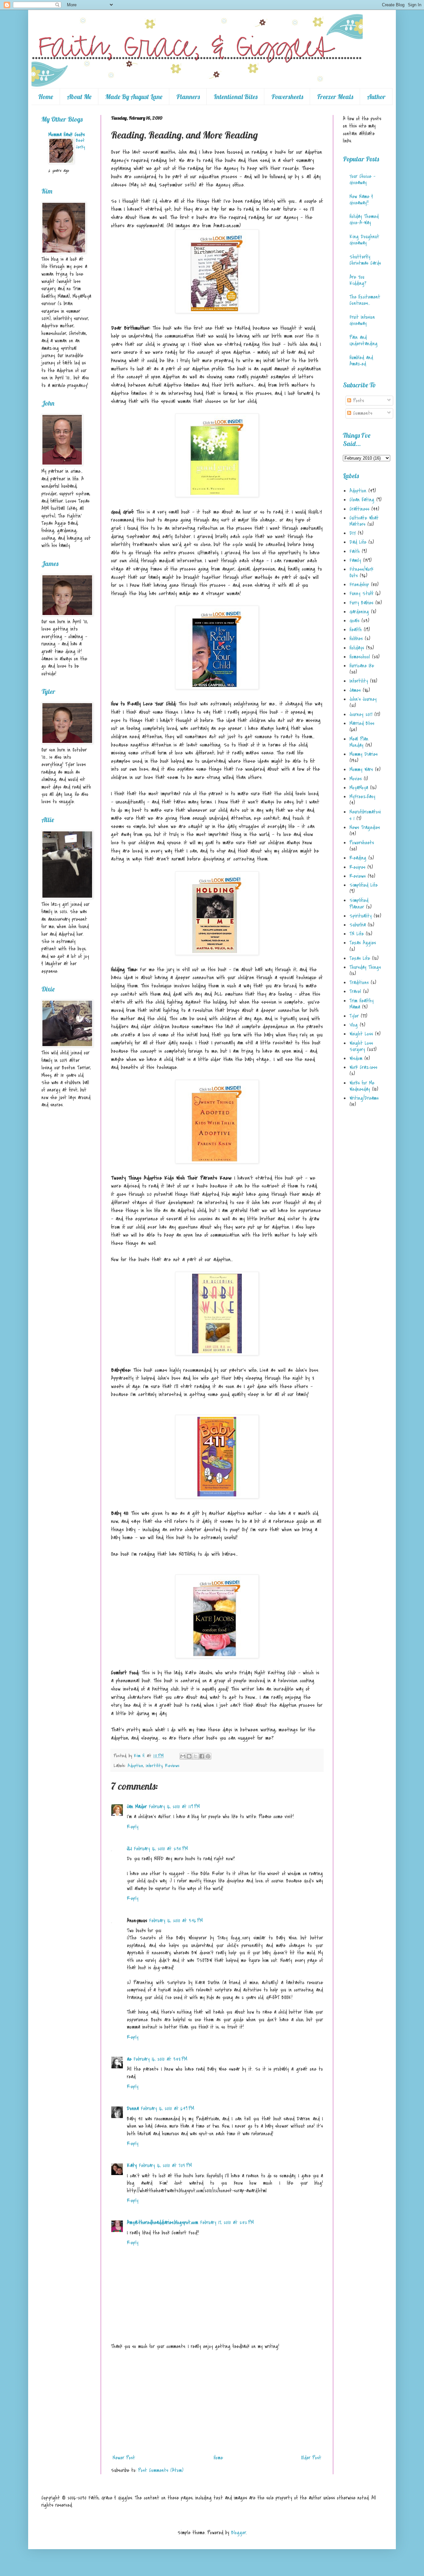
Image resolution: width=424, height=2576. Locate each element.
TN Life (357, 934)
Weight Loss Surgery (361, 1046)
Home (46, 97)
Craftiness (359, 509)
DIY (353, 533)
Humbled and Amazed (361, 361)
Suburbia (358, 925)
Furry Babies (361, 603)
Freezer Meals (335, 97)
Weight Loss (361, 1034)
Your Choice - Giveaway (362, 179)
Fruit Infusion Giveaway (362, 320)
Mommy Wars (361, 769)
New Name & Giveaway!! (361, 200)
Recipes (357, 867)
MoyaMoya (359, 788)
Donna (133, 2108)
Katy (132, 2165)
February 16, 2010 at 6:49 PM (167, 2108)
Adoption (135, 1766)
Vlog (354, 1025)
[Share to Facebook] (202, 1756)
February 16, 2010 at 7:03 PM (165, 2165)
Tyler (354, 1016)
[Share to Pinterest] (208, 1756)
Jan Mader (137, 1807)
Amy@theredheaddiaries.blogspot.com (162, 2222)
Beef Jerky (80, 144)
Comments (362, 413)
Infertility (154, 1766)
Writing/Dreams (364, 1098)
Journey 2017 (361, 714)
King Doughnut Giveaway (364, 240)
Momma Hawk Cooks (67, 135)
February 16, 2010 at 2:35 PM (161, 1849)
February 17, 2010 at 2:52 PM (227, 2222)
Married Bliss (362, 723)
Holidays (357, 648)
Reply (133, 1827)
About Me (79, 97)
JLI (129, 1849)
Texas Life (360, 958)
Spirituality (361, 916)
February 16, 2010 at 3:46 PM (176, 1921)
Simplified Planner (359, 903)
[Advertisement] (217, 2402)
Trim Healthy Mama (362, 1004)
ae (129, 2059)
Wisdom (356, 1058)
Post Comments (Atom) (161, 2470)
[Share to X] (195, 1756)
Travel (355, 991)
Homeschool (360, 657)
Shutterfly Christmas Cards (365, 260)
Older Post (311, 2458)
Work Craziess (363, 1067)
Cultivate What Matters (364, 521)
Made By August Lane (134, 97)
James (355, 690)
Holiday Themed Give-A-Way (364, 220)
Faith (355, 551)
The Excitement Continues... (365, 300)
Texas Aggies (363, 943)
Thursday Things (365, 967)
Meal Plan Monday (359, 742)
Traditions (359, 982)
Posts (358, 401)
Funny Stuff (361, 593)
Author (376, 97)
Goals (354, 621)
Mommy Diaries (364, 754)
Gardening (359, 612)
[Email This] (183, 1756)
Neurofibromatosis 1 (365, 815)
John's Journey (363, 699)
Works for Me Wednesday (362, 1086)
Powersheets (287, 97)
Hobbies (356, 639)
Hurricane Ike (362, 666)
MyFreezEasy (362, 797)
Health (356, 630)
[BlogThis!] (189, 1756)
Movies (356, 779)
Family (355, 560)
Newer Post (124, 2458)
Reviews (172, 1766)
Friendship (359, 585)
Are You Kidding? (358, 280)
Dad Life (358, 542)
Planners (188, 97)
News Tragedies (365, 827)
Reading (358, 858)
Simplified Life (364, 885)
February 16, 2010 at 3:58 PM (160, 2059)
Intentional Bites (236, 97)
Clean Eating (362, 500)
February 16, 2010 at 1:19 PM (174, 1807)
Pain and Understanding (364, 340)
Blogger (239, 2533)
